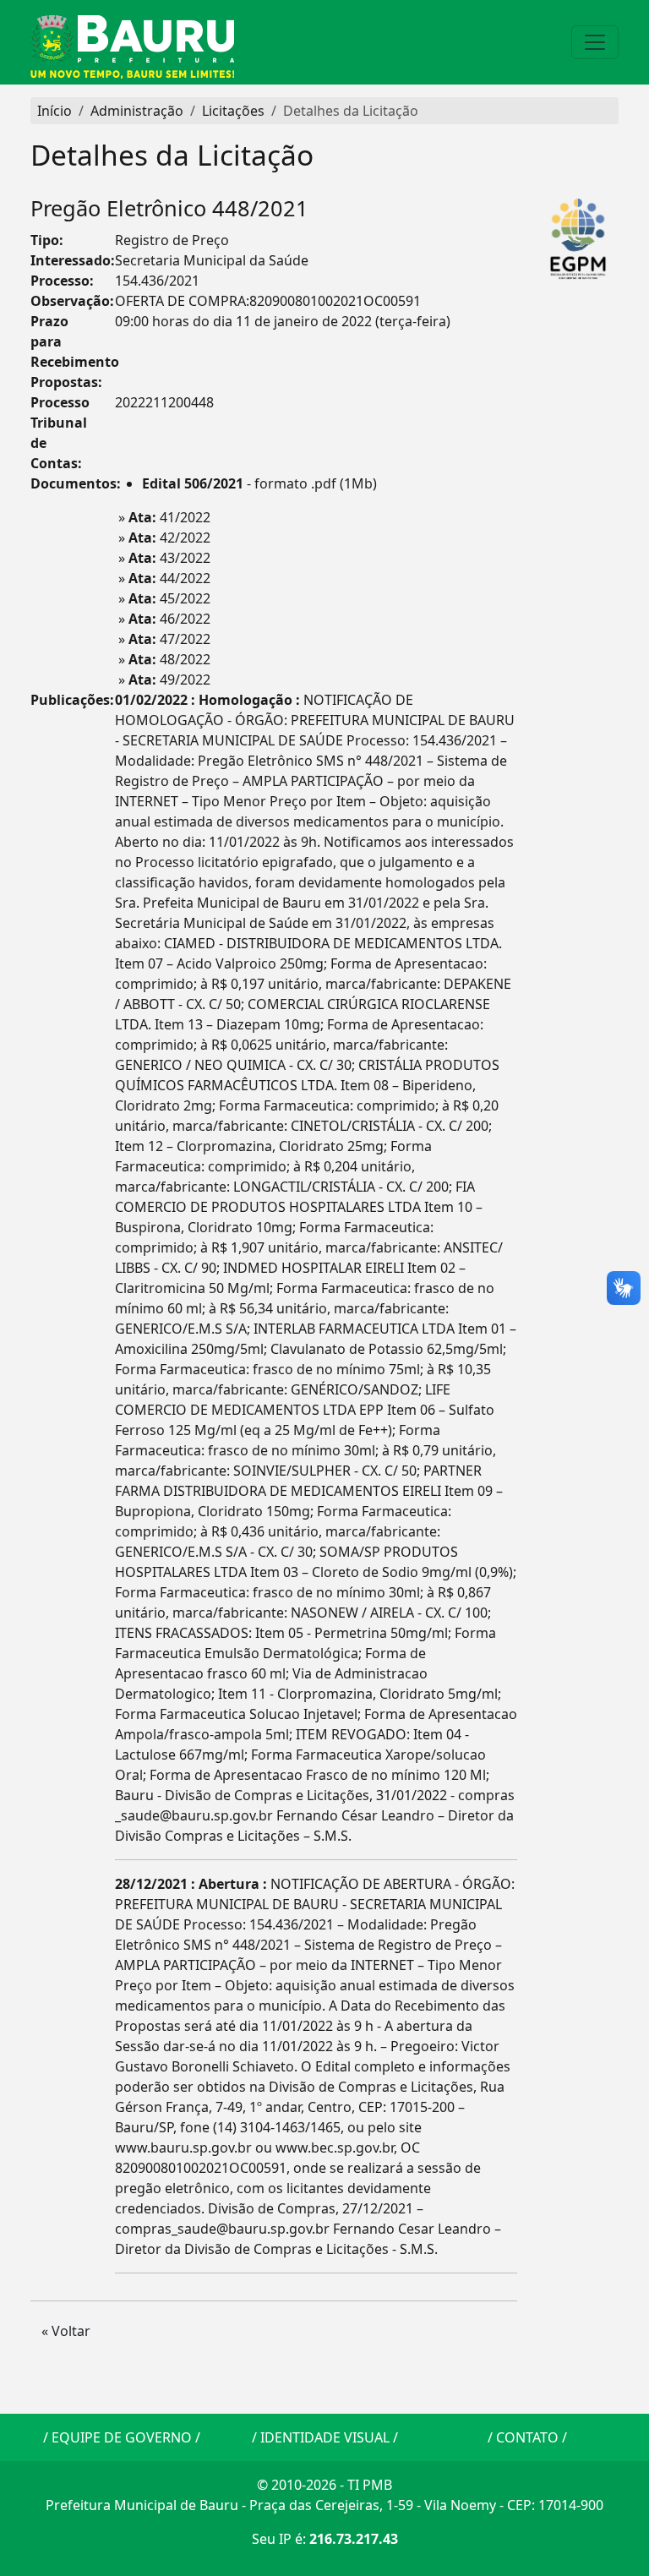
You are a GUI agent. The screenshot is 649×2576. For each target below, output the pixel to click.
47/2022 (169, 639)
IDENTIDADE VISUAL (325, 2437)
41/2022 (169, 517)
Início (55, 111)
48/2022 (169, 659)
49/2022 (169, 679)
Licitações (233, 111)
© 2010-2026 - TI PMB (324, 2485)
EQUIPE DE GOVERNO (122, 2437)
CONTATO (527, 2437)
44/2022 (169, 578)
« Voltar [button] (66, 2331)
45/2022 (169, 598)
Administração (137, 111)
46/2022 (169, 619)
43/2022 (169, 558)
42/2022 (169, 538)
